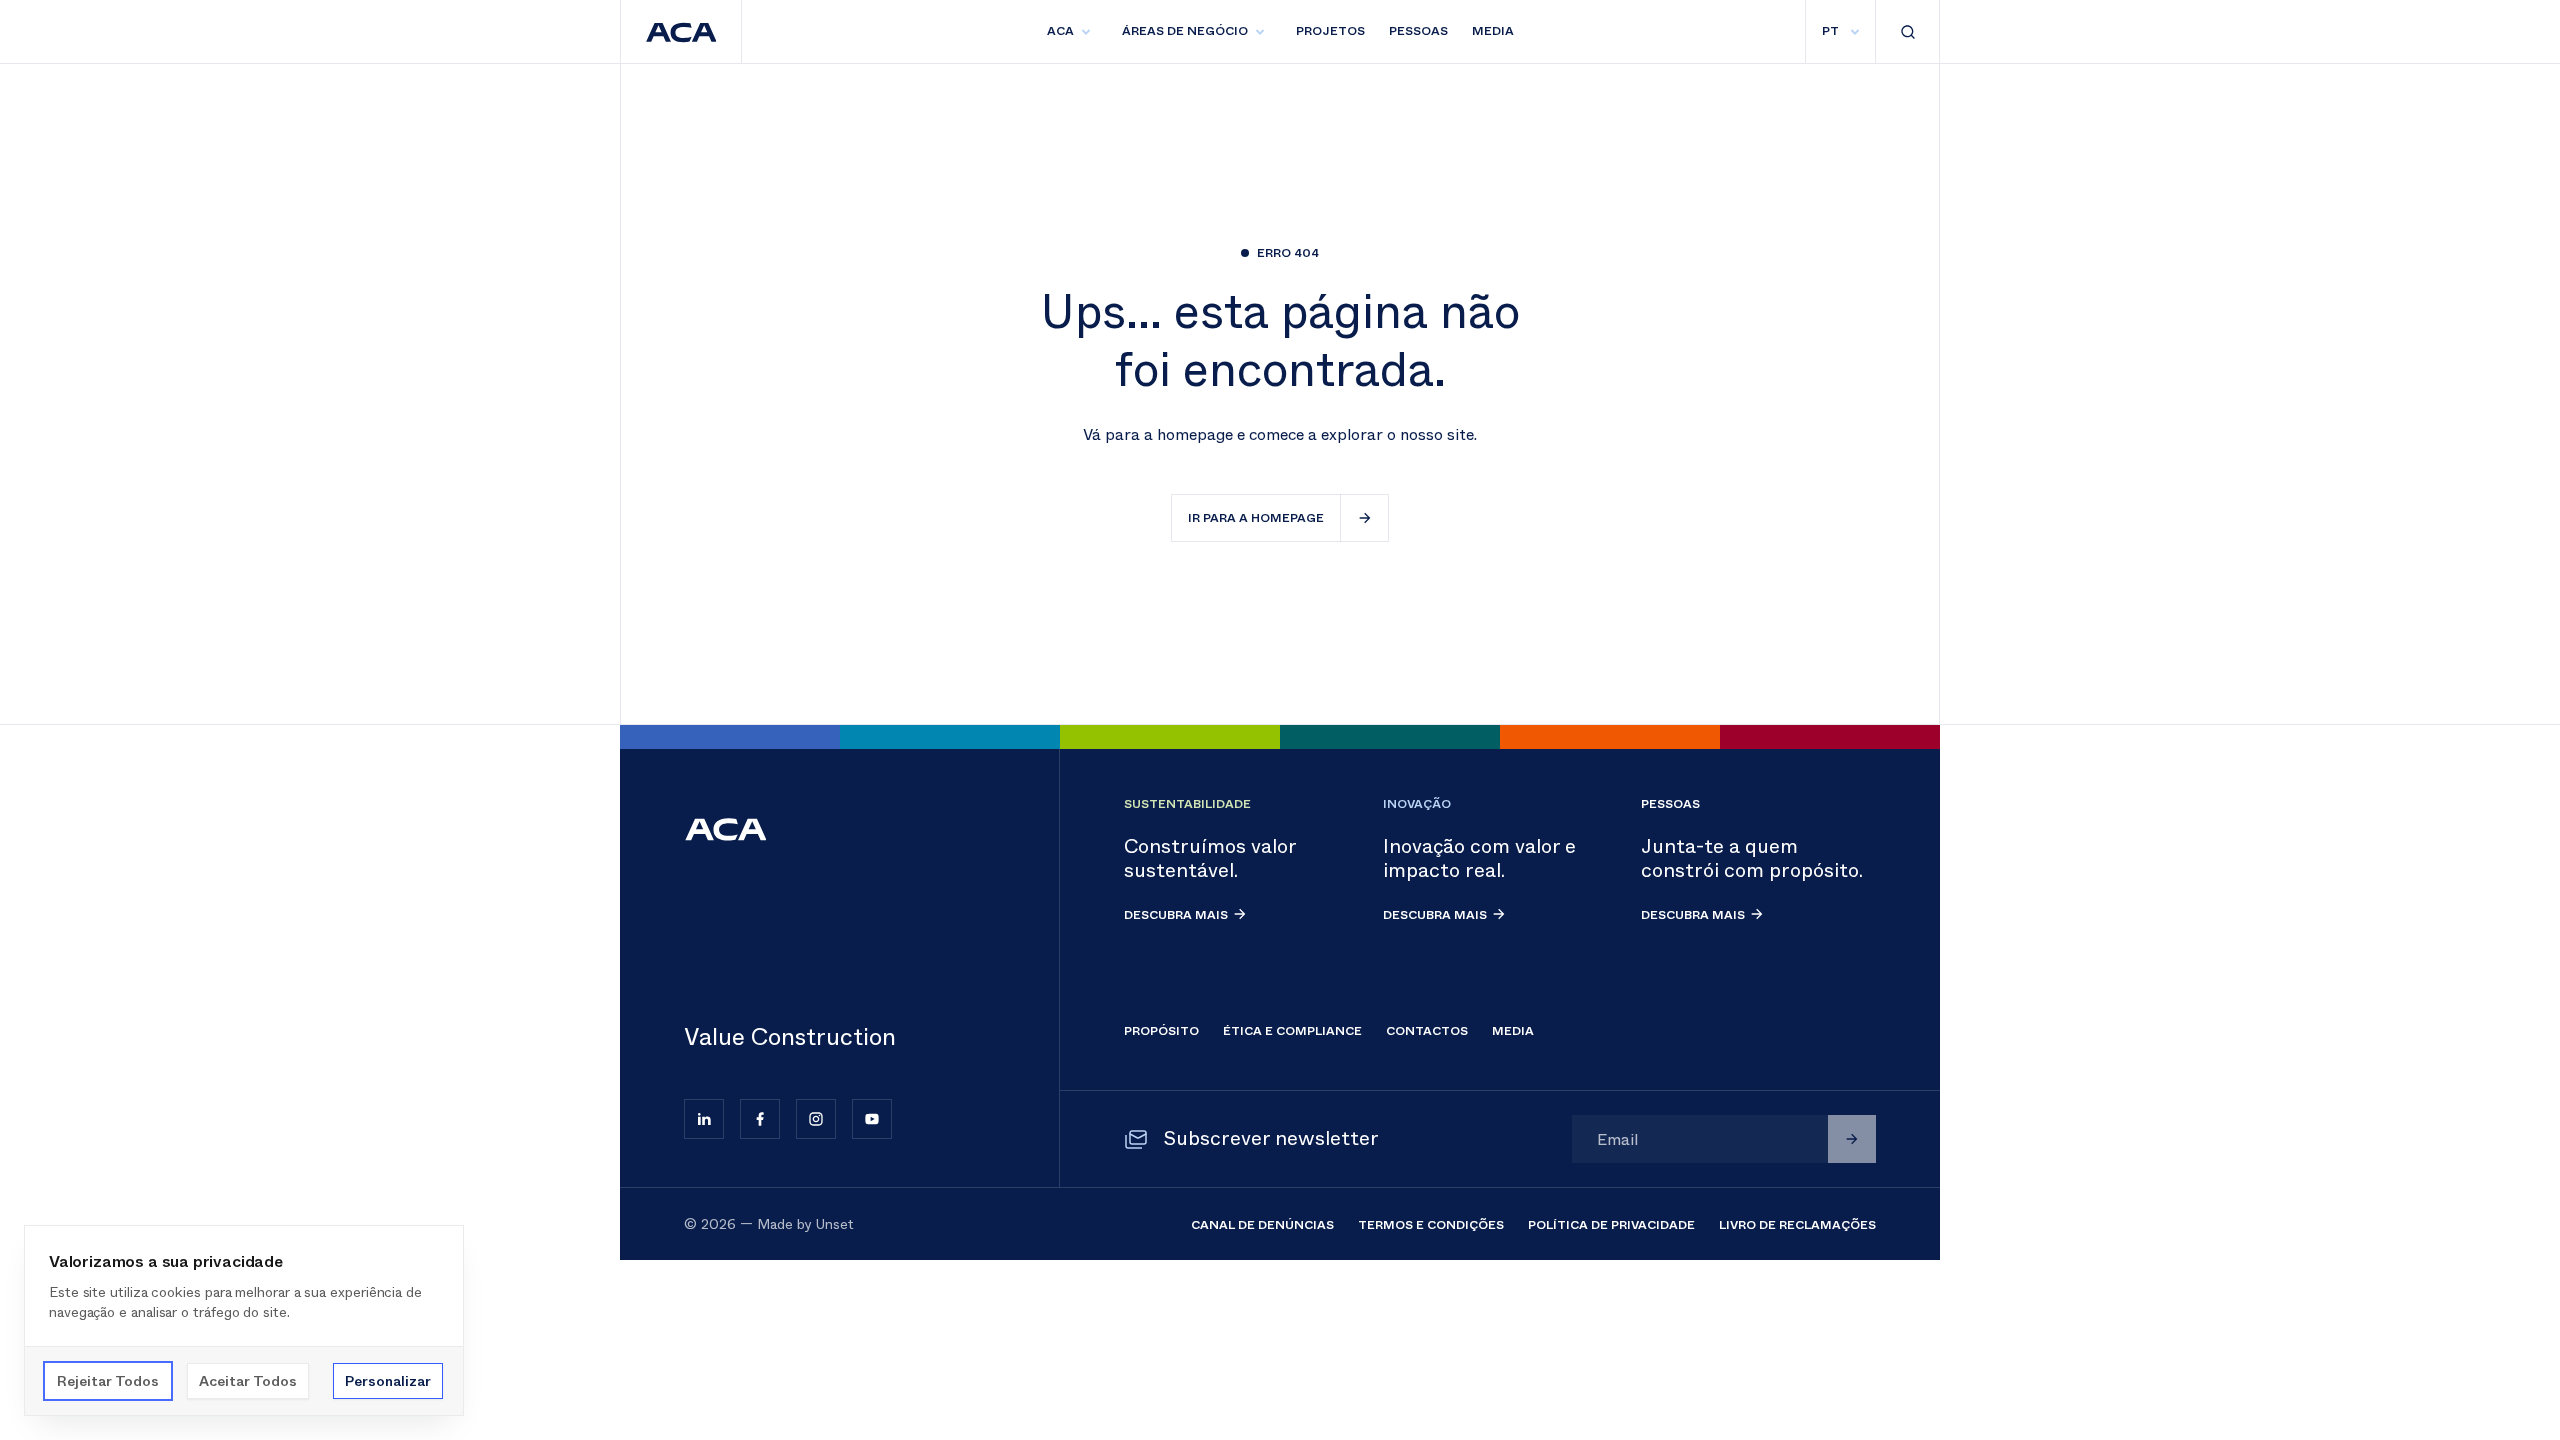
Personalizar (388, 1381)
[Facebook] (760, 1119)
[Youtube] (872, 1119)
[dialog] (244, 1320)
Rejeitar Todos (108, 1381)
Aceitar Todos (248, 1381)
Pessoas (1418, 31)
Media (1493, 31)
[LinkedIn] (704, 1119)
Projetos (1330, 31)
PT (1830, 31)
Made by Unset (805, 1224)
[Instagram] (816, 1119)
